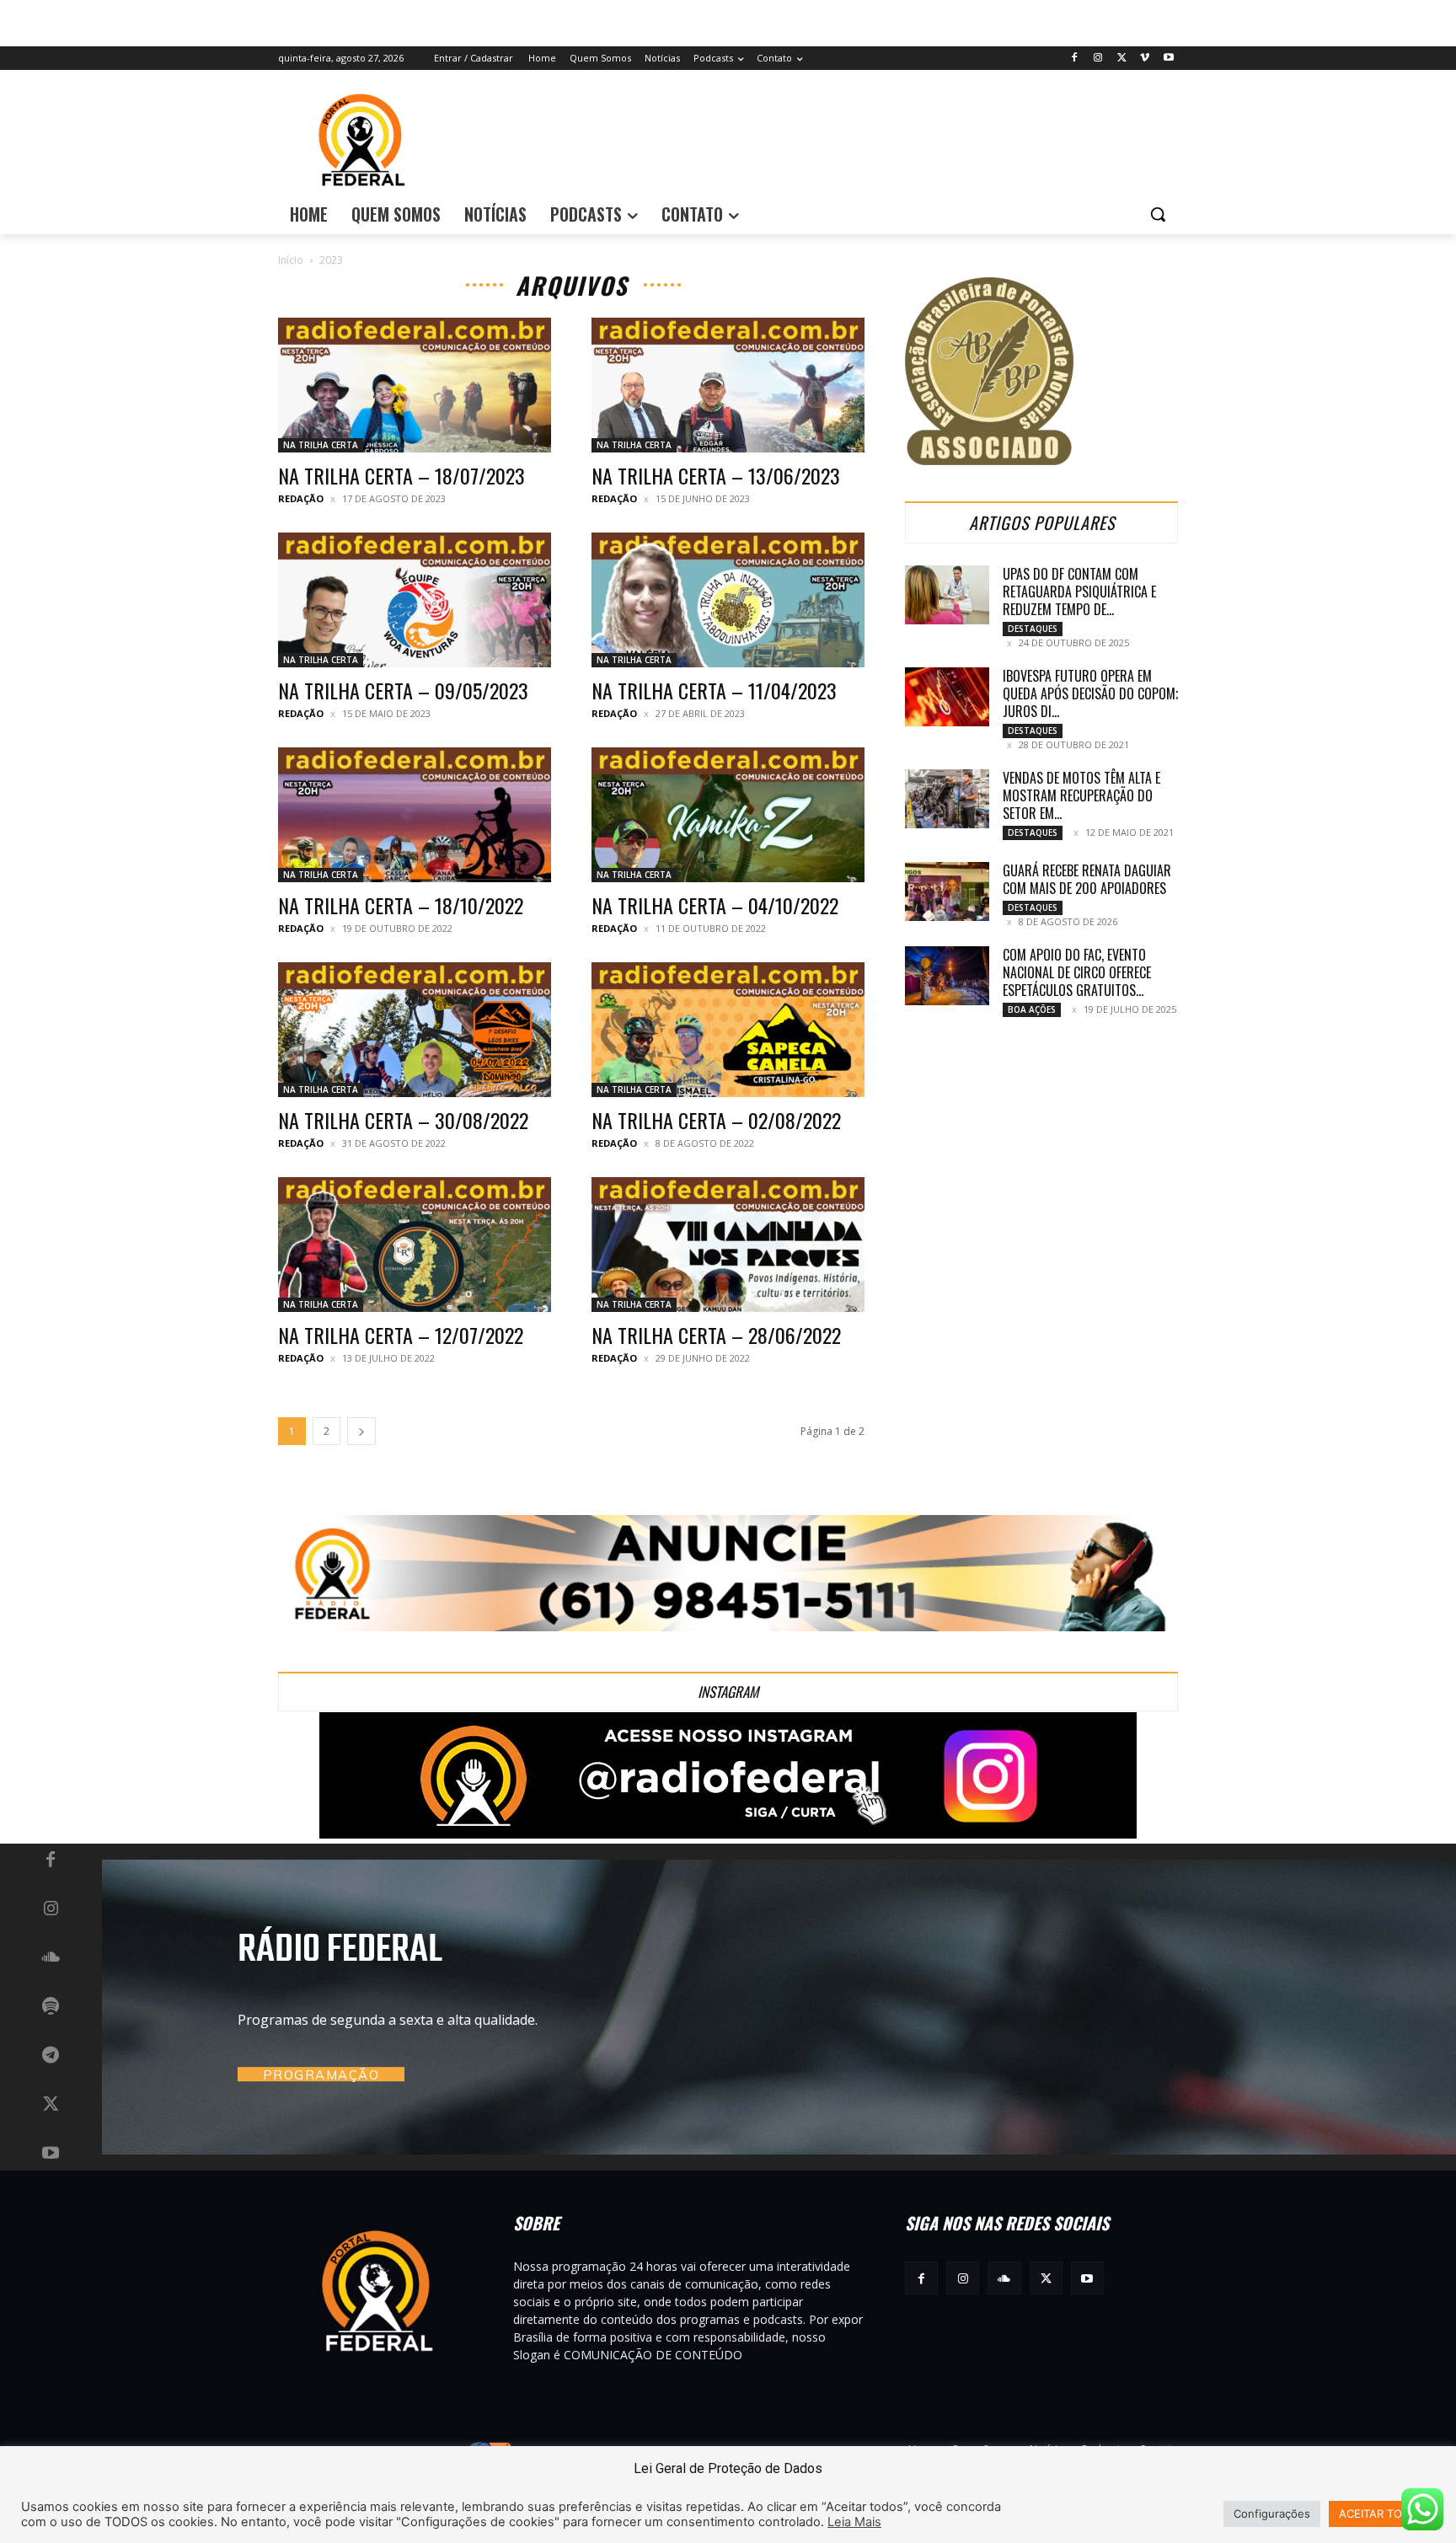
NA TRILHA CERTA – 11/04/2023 (714, 690)
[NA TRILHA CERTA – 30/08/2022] (415, 1030)
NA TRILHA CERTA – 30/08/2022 (403, 1120)
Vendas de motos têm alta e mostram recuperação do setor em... (1081, 795)
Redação (301, 498)
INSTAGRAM (728, 1692)
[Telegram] (51, 2056)
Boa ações (1032, 1009)
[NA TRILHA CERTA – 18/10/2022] (415, 815)
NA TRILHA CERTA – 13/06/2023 (716, 475)
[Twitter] (1122, 59)
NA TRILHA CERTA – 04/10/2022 (715, 905)
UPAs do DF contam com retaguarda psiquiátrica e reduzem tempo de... (1079, 592)
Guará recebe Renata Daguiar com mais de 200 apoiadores (1087, 879)
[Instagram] (1098, 59)
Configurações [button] (1272, 2514)
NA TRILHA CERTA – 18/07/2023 (401, 475)
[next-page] (361, 1431)
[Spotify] (51, 2007)
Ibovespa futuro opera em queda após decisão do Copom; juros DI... (1090, 693)
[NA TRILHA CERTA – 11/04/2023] (728, 600)
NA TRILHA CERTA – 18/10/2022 (401, 905)
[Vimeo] (1145, 59)
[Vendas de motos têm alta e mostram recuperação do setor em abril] (947, 799)
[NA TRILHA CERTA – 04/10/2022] (728, 815)
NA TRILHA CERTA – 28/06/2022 (716, 1335)
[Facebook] (1075, 59)
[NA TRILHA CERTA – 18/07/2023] (415, 385)
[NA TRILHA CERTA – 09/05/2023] (415, 600)
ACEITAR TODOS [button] (1382, 2514)
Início (291, 260)
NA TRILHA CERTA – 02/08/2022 (716, 1120)
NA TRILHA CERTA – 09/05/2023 (403, 690)
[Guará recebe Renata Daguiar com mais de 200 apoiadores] (947, 891)
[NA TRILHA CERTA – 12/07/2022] (415, 1245)
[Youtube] (1168, 59)
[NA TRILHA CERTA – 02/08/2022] (728, 1030)
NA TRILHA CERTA (321, 445)
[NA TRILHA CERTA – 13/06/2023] (728, 385)
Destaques (1033, 629)
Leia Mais (854, 2522)
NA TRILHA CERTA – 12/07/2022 (401, 1335)
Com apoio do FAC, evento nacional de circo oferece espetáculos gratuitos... (1077, 972)
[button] (1158, 214)
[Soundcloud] (51, 1958)
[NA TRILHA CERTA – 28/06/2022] (728, 1245)
